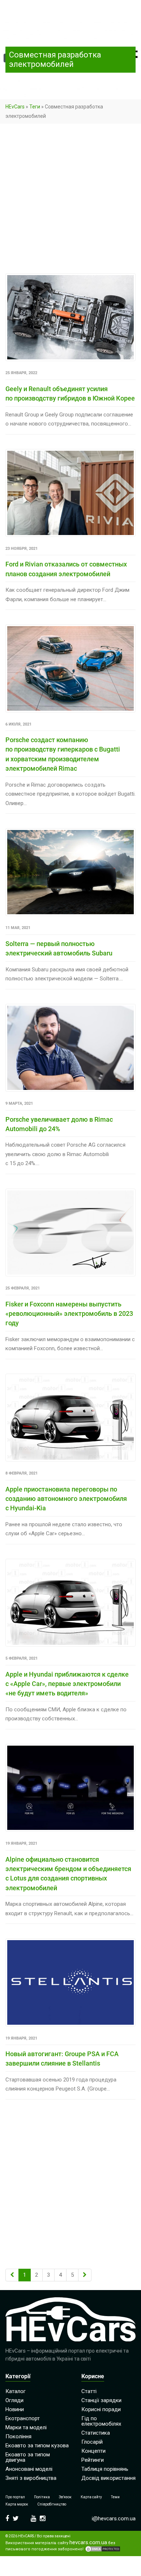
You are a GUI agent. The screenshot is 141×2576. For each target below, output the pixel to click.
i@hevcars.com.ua (114, 2519)
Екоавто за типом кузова (37, 2446)
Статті (89, 2391)
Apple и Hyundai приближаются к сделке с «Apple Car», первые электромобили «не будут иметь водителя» (67, 1684)
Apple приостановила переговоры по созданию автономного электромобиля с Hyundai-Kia (66, 1499)
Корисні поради (101, 2409)
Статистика (96, 2433)
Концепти (93, 2451)
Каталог (16, 2391)
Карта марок (17, 2504)
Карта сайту (91, 2497)
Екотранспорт (23, 2418)
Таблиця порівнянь (105, 2469)
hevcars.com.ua (88, 2543)
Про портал (15, 2497)
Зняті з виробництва (31, 2478)
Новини (15, 2409)
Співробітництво (52, 2504)
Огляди (14, 2400)
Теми (115, 2497)
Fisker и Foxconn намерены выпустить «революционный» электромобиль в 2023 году (69, 1314)
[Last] (85, 2275)
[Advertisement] (70, 200)
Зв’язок (65, 2497)
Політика (42, 2497)
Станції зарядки (101, 2400)
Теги (35, 107)
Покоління (18, 2436)
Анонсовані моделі (29, 2469)
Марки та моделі (26, 2427)
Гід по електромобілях (101, 2421)
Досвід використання (108, 2478)
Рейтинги (93, 2460)
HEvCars (15, 107)
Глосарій (92, 2442)
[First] (12, 2275)
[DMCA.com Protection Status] (103, 2549)
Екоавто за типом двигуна (28, 2457)
